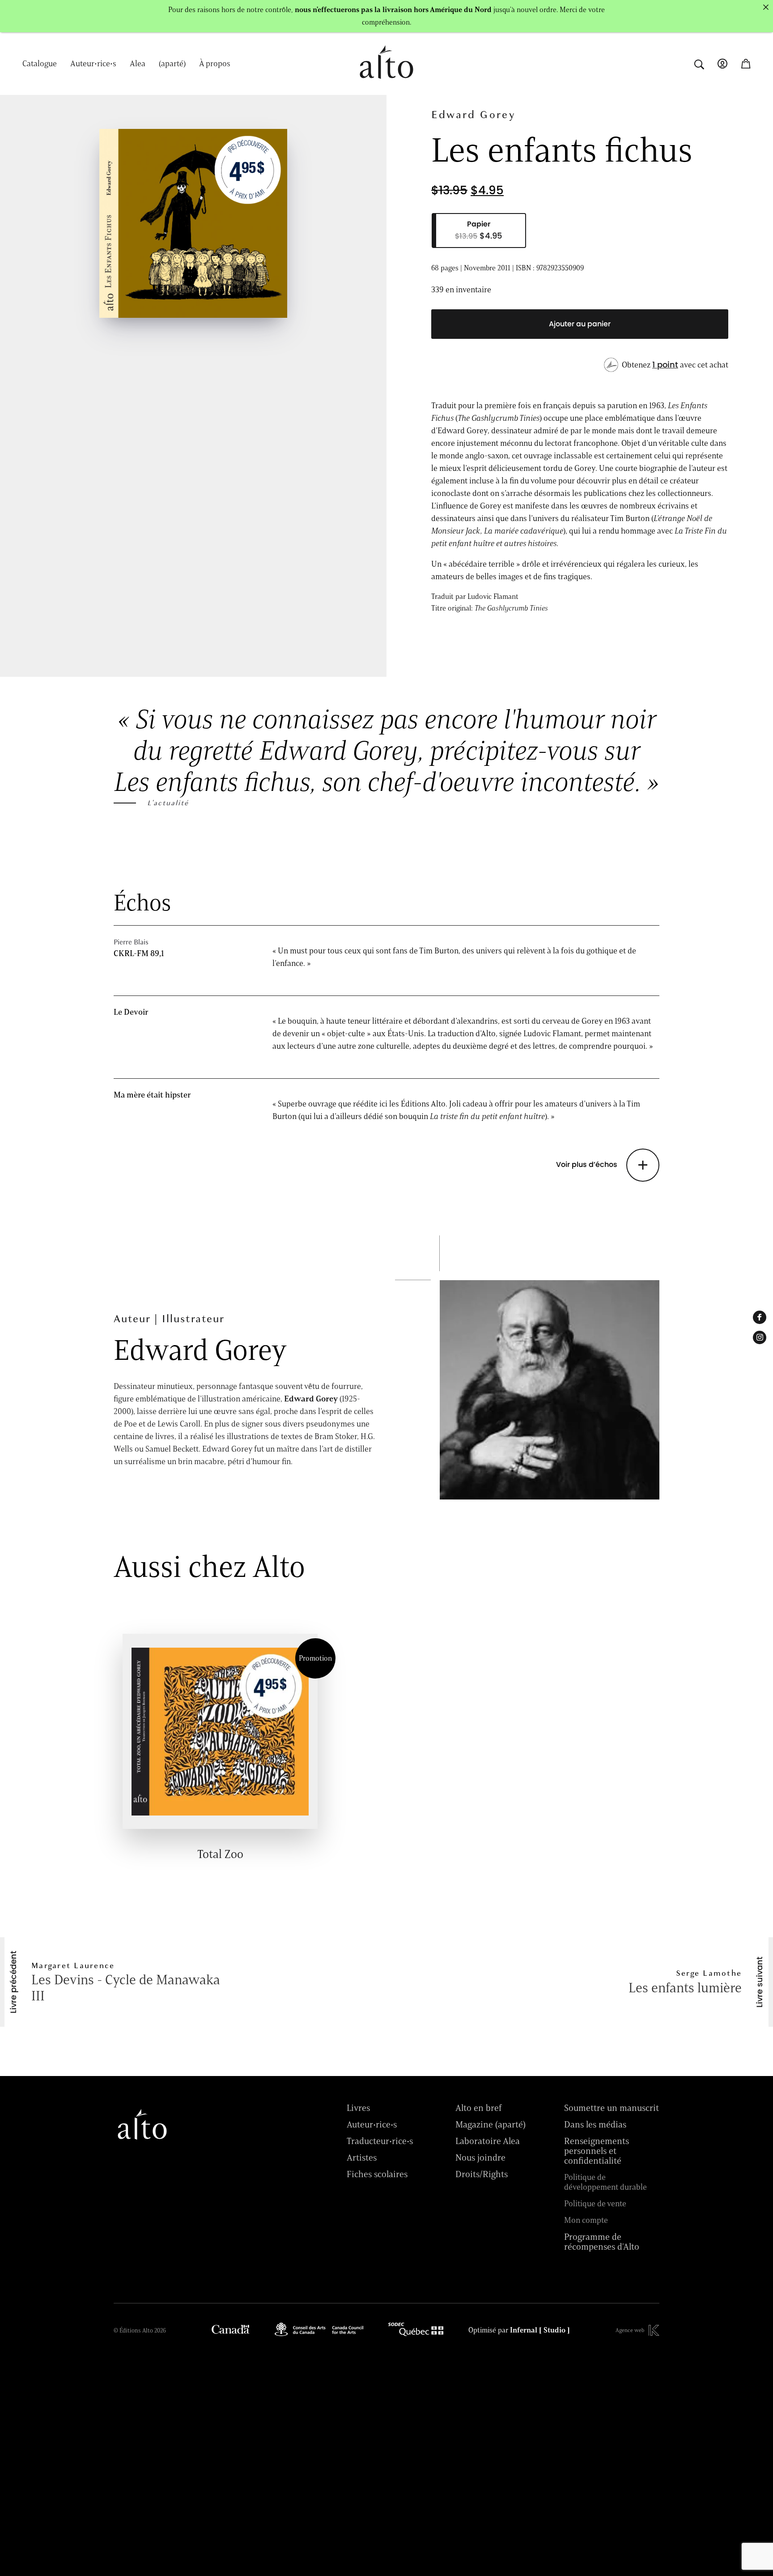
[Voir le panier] (746, 64)
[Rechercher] (699, 63)
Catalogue (40, 64)
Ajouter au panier (580, 324)
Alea (138, 64)
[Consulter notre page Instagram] (760, 1337)
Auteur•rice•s (93, 64)
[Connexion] (722, 64)
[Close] (766, 7)
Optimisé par (519, 2330)
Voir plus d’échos (587, 1165)
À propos (215, 64)
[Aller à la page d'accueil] (386, 83)
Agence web (630, 2330)
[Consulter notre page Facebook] (760, 1317)
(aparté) (172, 64)
